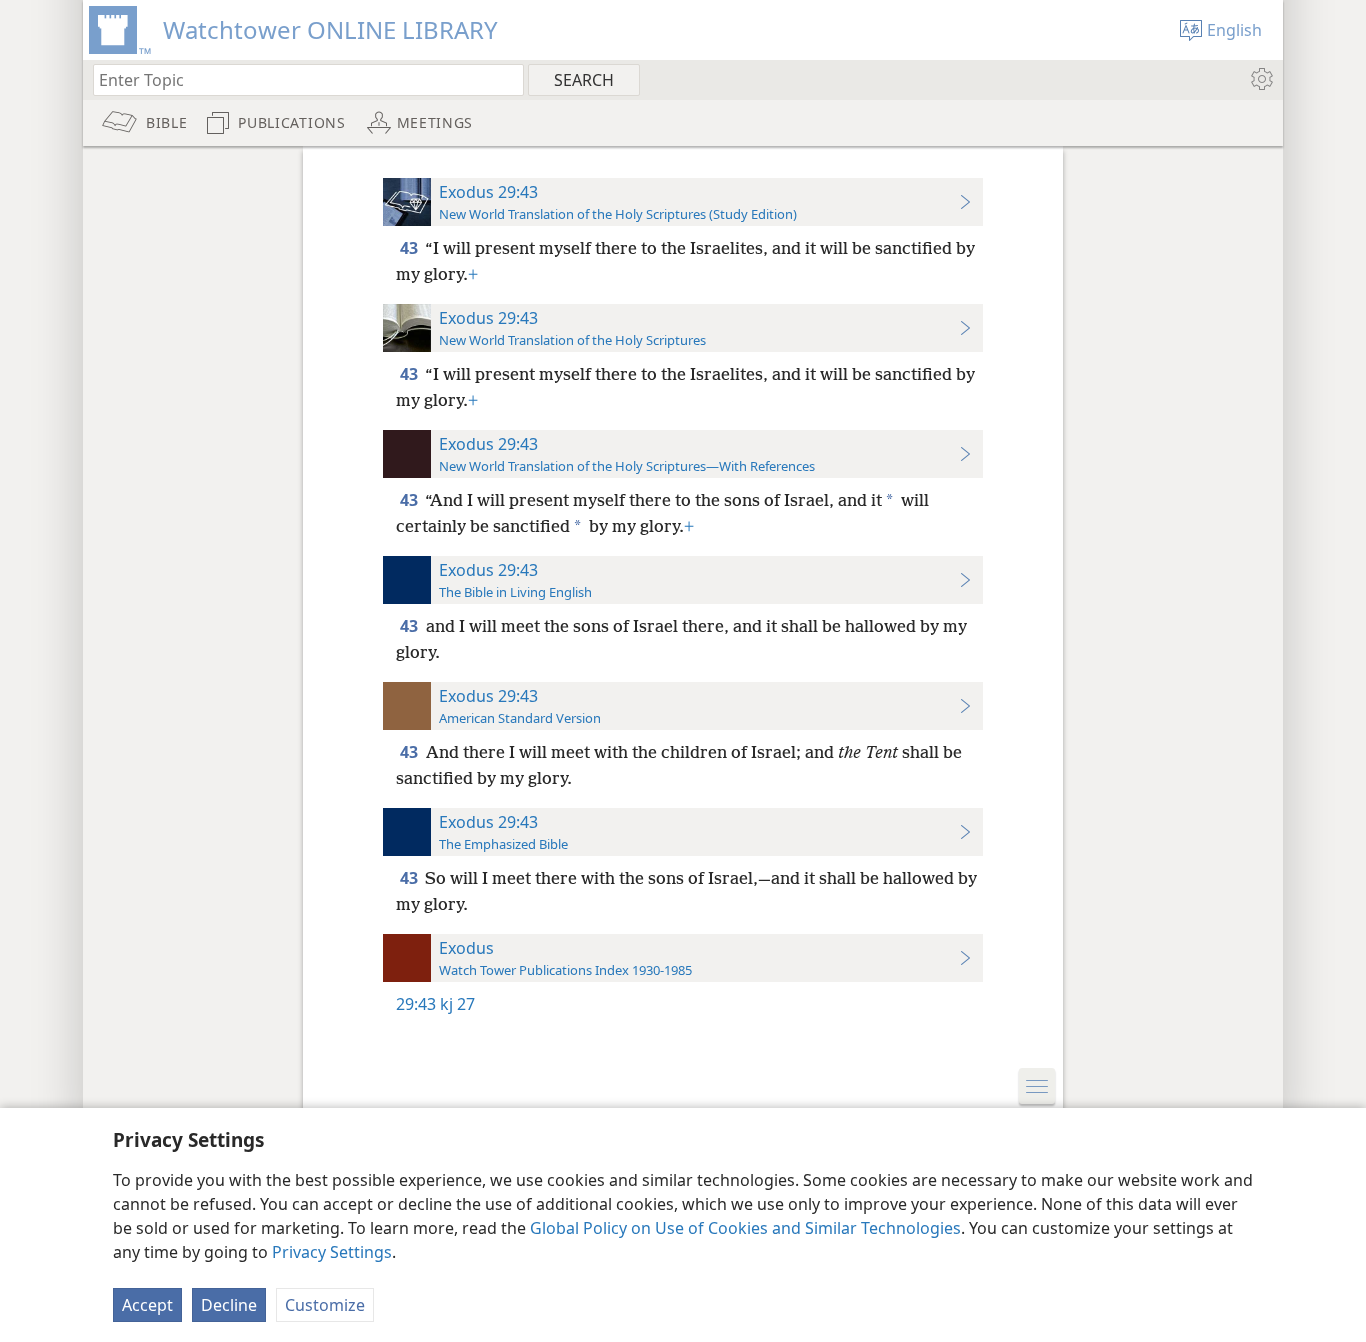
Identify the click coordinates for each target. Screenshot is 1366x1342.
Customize (325, 1305)
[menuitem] (1260, 79)
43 (410, 248)
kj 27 (457, 1004)
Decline (229, 1305)
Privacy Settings (332, 1252)
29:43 (416, 1004)
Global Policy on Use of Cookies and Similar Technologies (745, 1228)
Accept (147, 1305)
